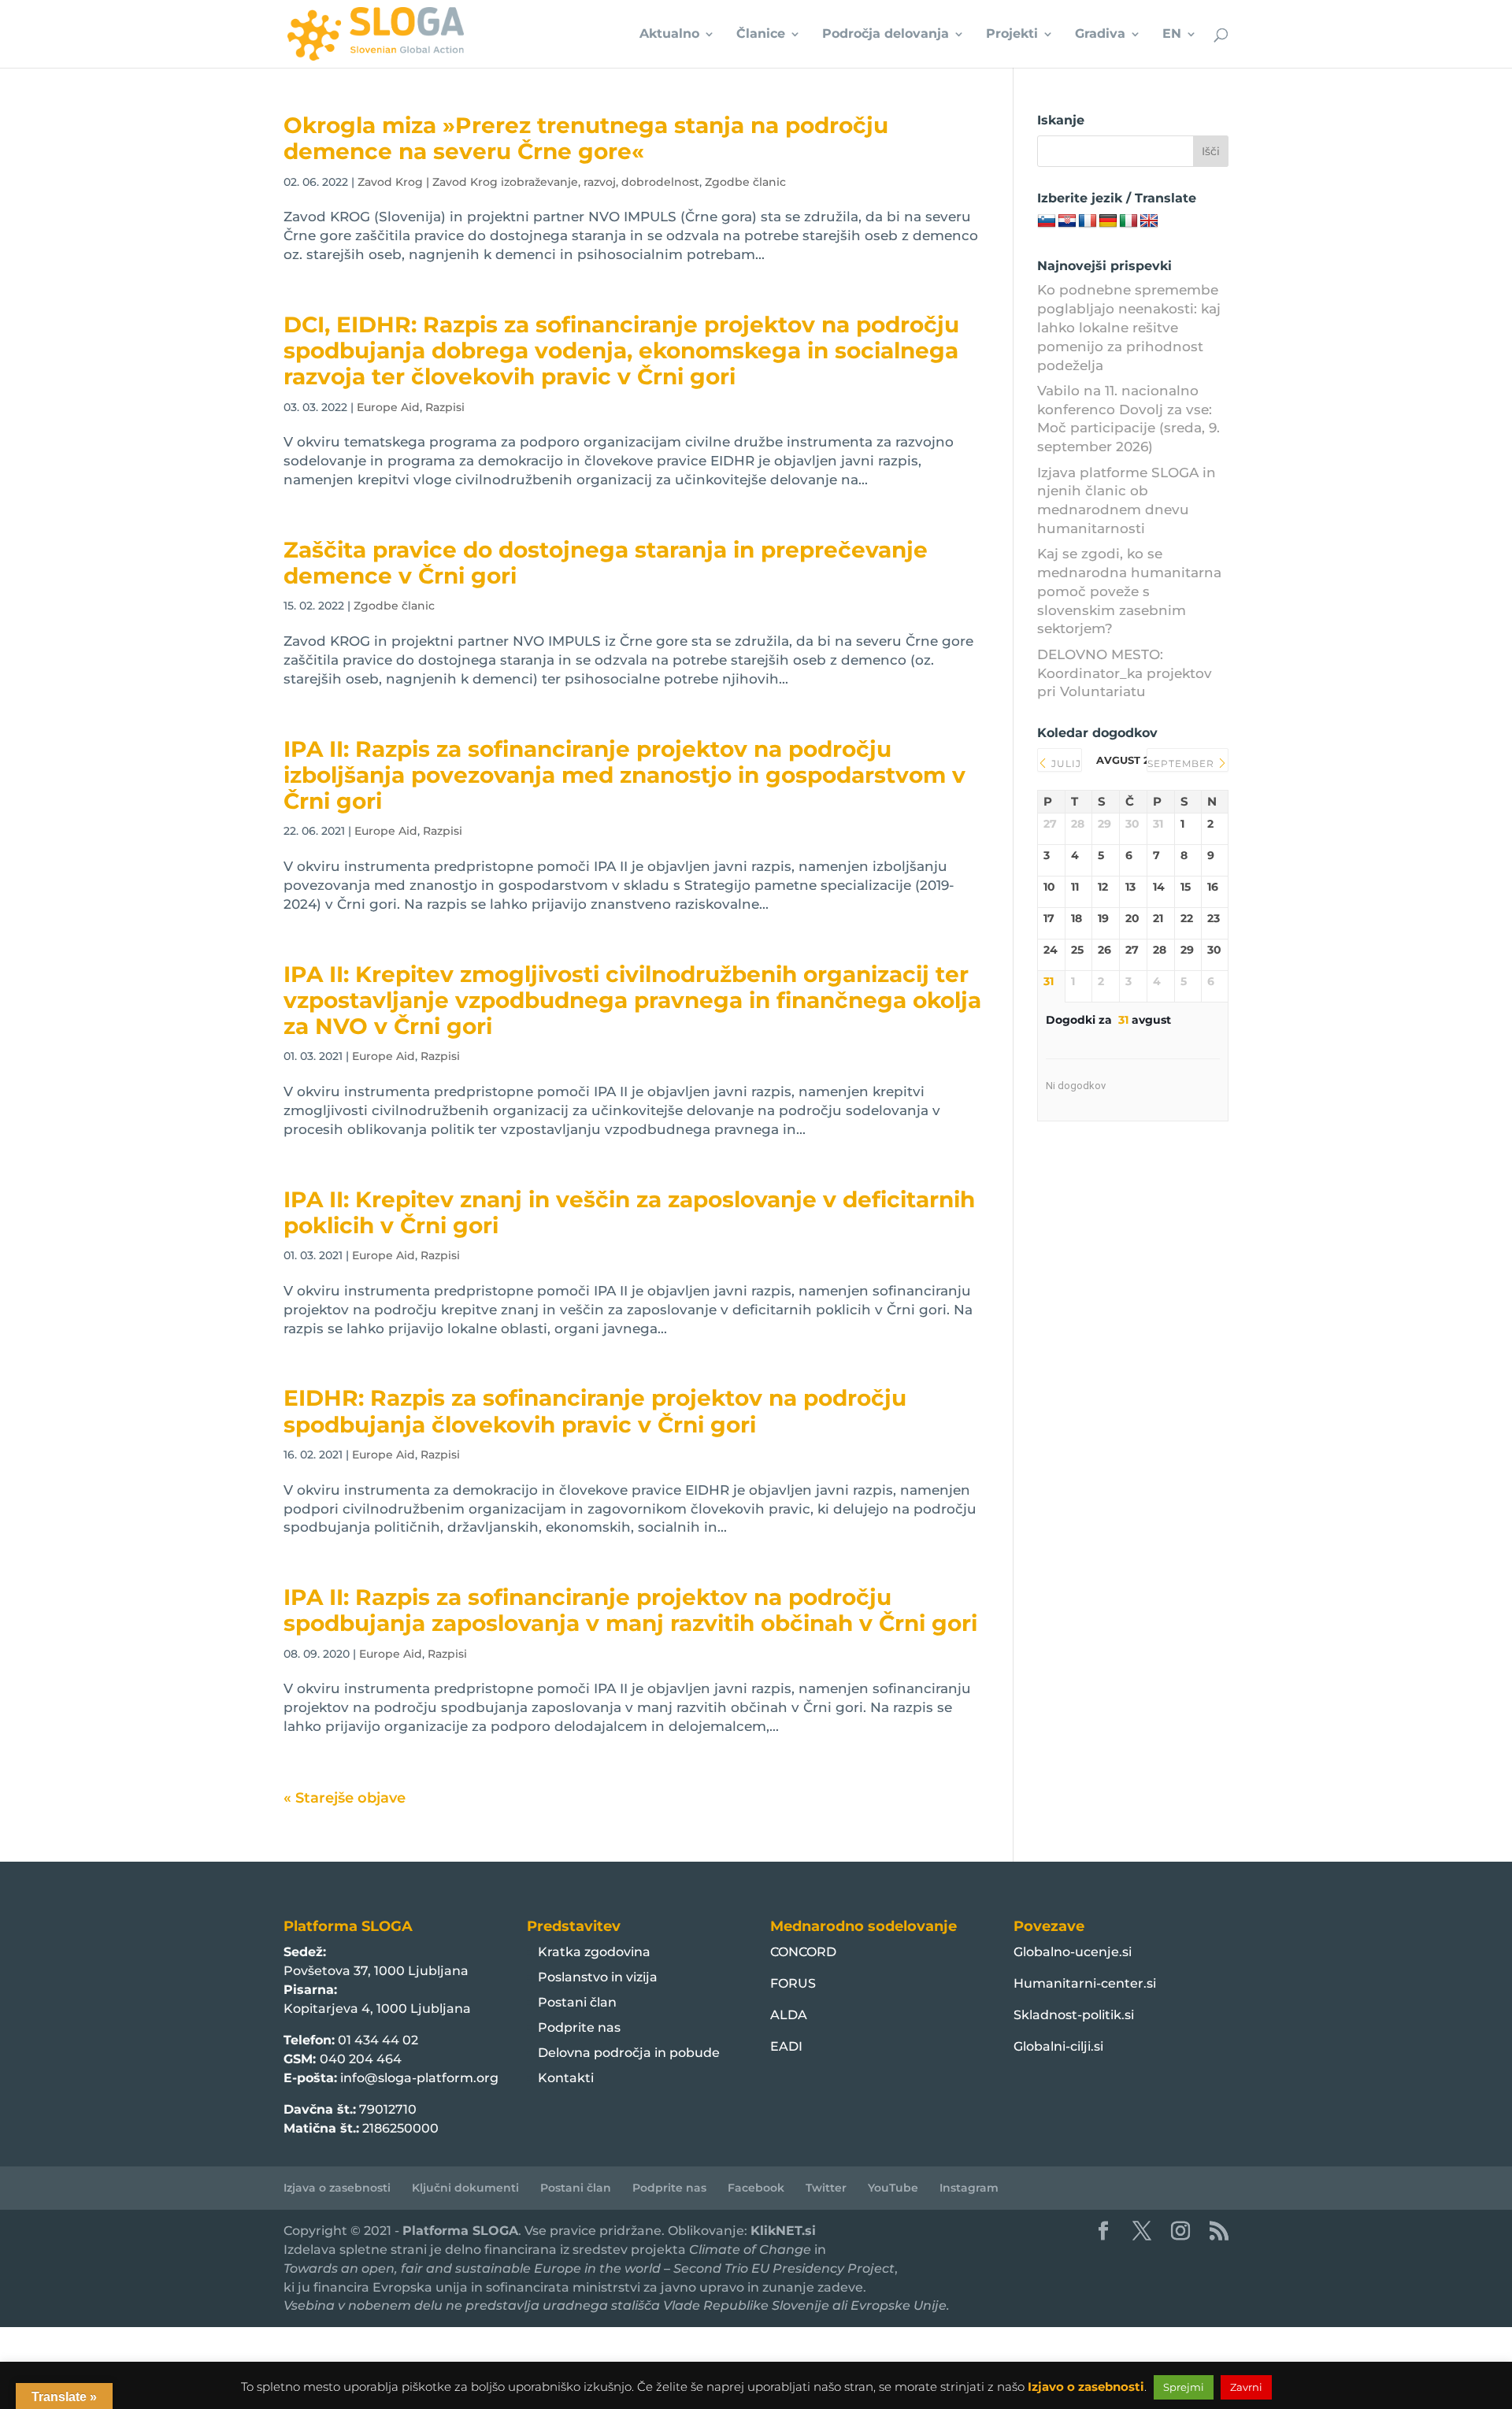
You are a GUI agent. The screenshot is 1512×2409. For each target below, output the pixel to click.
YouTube (893, 2188)
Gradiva (1100, 35)
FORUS (793, 1983)
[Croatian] (1067, 221)
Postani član (577, 2002)
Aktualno (669, 35)
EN (1172, 35)
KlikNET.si (783, 2231)
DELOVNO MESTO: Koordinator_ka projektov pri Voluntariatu (1125, 673)
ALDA (789, 2015)
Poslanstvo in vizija (598, 1977)
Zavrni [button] (1246, 2387)
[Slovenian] (1047, 221)
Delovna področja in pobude (629, 2053)
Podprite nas (579, 2027)
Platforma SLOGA (460, 2231)
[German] (1108, 221)
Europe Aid (388, 407)
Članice (761, 35)
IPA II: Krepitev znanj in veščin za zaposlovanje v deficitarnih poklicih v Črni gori (629, 1212)
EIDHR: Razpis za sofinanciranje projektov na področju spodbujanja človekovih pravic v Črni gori (595, 1411)
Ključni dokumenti (465, 2188)
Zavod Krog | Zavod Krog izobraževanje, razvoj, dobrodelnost (528, 182)
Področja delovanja (886, 35)
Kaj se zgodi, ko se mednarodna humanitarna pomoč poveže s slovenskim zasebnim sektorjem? (1129, 591)
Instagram (969, 2188)
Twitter (826, 2188)
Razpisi (445, 407)
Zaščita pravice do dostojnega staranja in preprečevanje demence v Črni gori (606, 563)
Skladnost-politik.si (1074, 2015)
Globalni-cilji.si (1058, 2046)
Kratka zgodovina (594, 1952)
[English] (1149, 221)
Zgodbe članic (745, 182)
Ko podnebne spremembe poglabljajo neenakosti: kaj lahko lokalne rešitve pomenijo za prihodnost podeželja (1129, 327)
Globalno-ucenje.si (1073, 1952)
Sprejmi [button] (1184, 2387)
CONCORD (803, 1952)
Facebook (756, 2188)
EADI (786, 2046)
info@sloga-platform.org (419, 2078)
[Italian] (1128, 221)
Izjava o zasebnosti (337, 2188)
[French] (1088, 221)
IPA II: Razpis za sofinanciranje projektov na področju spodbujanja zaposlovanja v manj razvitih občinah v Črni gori (630, 1610)
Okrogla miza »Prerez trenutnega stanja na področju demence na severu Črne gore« (586, 138)
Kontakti (566, 2078)
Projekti (1012, 35)
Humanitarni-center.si (1085, 1983)
